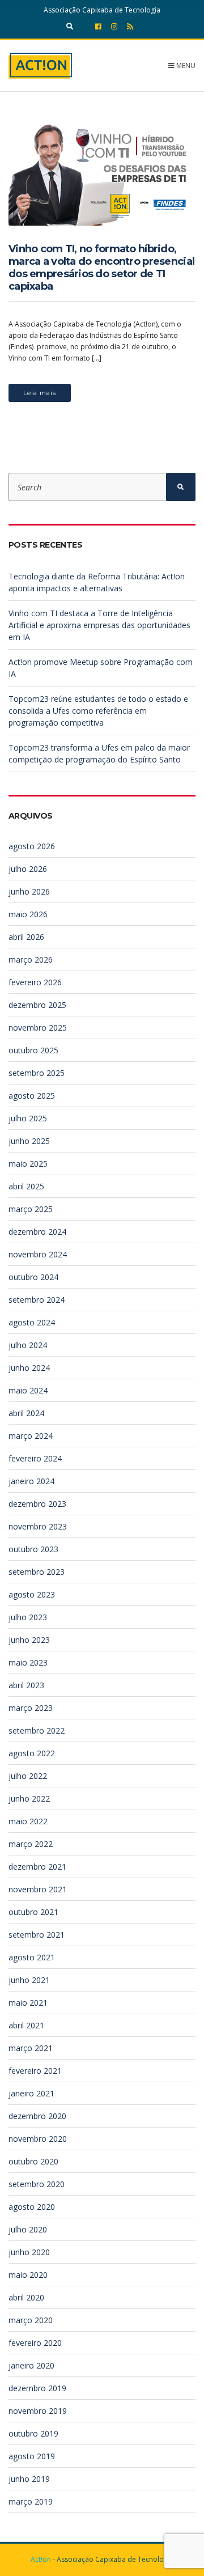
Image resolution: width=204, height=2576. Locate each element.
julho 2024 (28, 1345)
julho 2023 (28, 1617)
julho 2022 (28, 1776)
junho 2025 (29, 1141)
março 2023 (31, 1708)
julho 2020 (28, 2229)
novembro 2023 (38, 1526)
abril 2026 (26, 937)
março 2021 (31, 2048)
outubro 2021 (33, 1912)
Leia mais (40, 393)
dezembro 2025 (37, 1005)
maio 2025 (28, 1164)
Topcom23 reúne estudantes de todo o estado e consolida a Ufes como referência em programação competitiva (98, 711)
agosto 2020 (32, 2207)
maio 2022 (28, 1821)
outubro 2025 (33, 1050)
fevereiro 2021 (35, 2071)
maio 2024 (28, 1390)
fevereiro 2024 (35, 1458)
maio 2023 (28, 1662)
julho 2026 (28, 869)
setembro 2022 (37, 1730)
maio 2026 (28, 914)
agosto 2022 (32, 1753)
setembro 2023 (37, 1572)
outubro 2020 (33, 2161)
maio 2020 (28, 2275)
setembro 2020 (37, 2184)
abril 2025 (26, 1186)
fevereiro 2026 (35, 982)
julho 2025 (28, 1118)
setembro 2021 (37, 1935)
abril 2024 (26, 1413)
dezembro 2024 (37, 1232)
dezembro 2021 (37, 1867)
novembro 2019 (38, 2411)
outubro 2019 (33, 2433)
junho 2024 (29, 1368)
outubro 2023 (33, 1549)
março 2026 (31, 959)
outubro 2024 (33, 1277)
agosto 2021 (32, 1957)
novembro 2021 (38, 1889)
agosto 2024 (32, 1322)
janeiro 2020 (31, 2365)
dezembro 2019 (37, 2388)
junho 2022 (29, 1798)
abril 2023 (26, 1685)
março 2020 (31, 2320)
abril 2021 (26, 2025)
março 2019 (31, 2501)
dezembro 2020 (37, 2116)
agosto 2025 (32, 1096)
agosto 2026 (32, 846)
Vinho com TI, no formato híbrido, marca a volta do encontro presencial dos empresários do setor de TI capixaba (101, 268)
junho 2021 (29, 1980)
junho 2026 (29, 891)
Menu (185, 65)
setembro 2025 (37, 1073)
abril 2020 (26, 2297)
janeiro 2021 (31, 2093)
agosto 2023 (32, 1594)
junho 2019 (29, 2479)
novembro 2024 (38, 1254)
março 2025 (31, 1209)
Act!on (41, 2559)
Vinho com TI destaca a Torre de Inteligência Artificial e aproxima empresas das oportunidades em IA (99, 625)
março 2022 (31, 1844)
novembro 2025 (38, 1028)
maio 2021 (28, 2003)
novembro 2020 (38, 2139)
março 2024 (31, 1436)
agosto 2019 (32, 2456)
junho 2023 (29, 1640)
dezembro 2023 (37, 1504)
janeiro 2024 (31, 1481)
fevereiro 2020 (35, 2343)
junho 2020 (29, 2252)
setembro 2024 (37, 1300)
